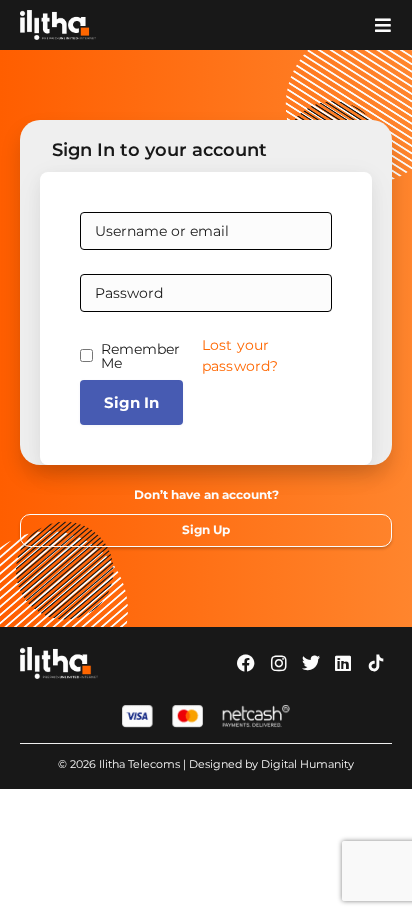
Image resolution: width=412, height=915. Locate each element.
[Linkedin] (343, 663)
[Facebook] (246, 663)
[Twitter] (311, 663)
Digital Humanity (307, 764)
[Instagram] (278, 663)
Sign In (131, 402)
